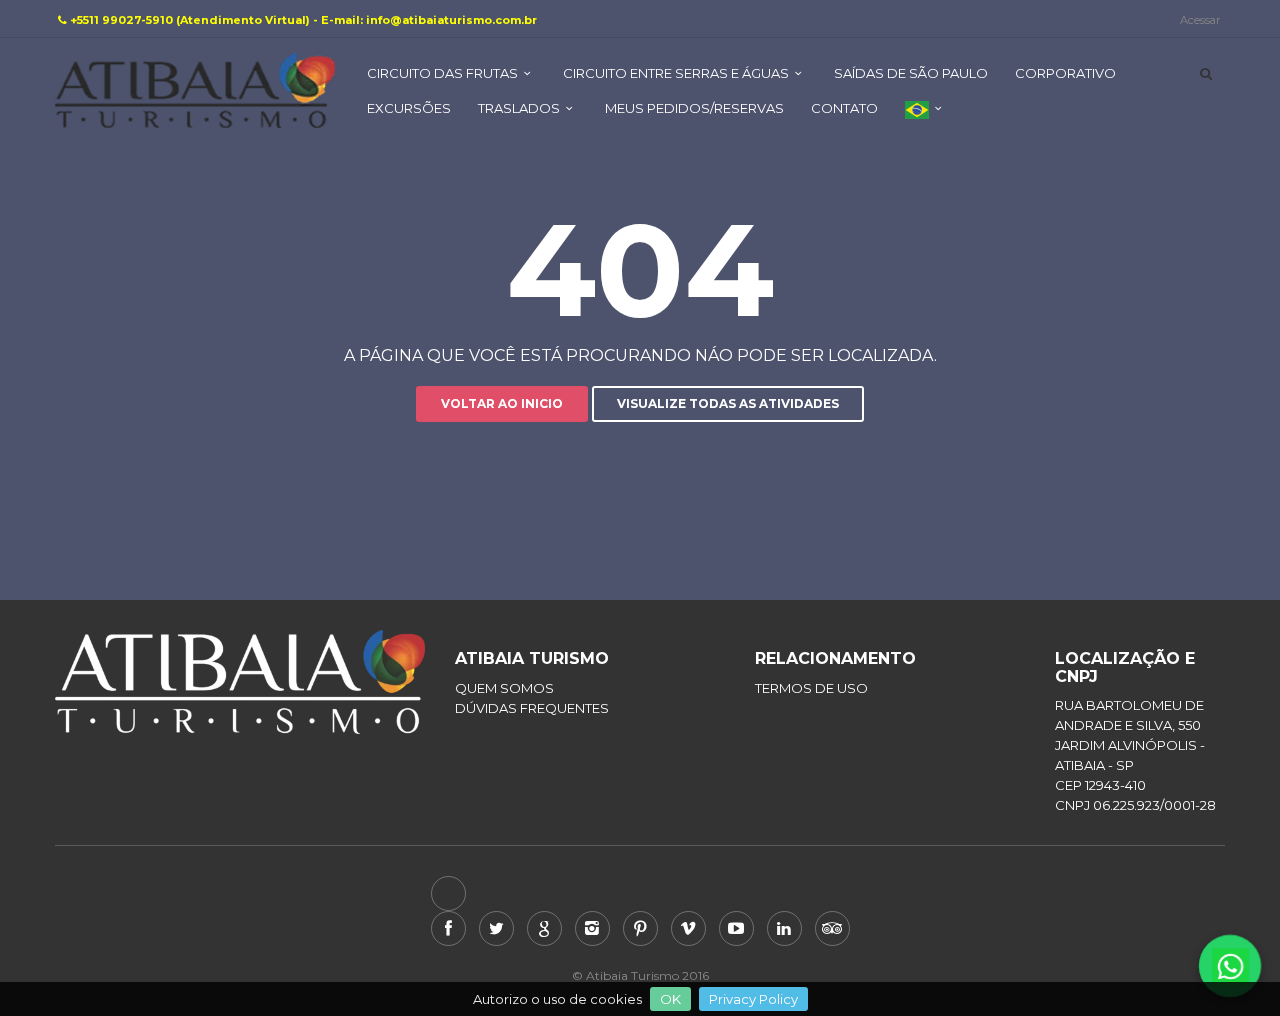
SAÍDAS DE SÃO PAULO (911, 73)
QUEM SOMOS (504, 688)
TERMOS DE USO (811, 688)
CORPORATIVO (1065, 73)
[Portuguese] (926, 117)
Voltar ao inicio (502, 403)
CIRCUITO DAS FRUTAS (442, 73)
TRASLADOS (519, 108)
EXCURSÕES (409, 108)
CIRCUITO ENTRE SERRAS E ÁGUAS (676, 73)
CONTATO (844, 108)
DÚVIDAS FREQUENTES (532, 708)
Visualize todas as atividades (728, 403)
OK (670, 999)
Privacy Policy (753, 999)
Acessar (1200, 20)
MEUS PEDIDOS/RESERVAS (694, 108)
